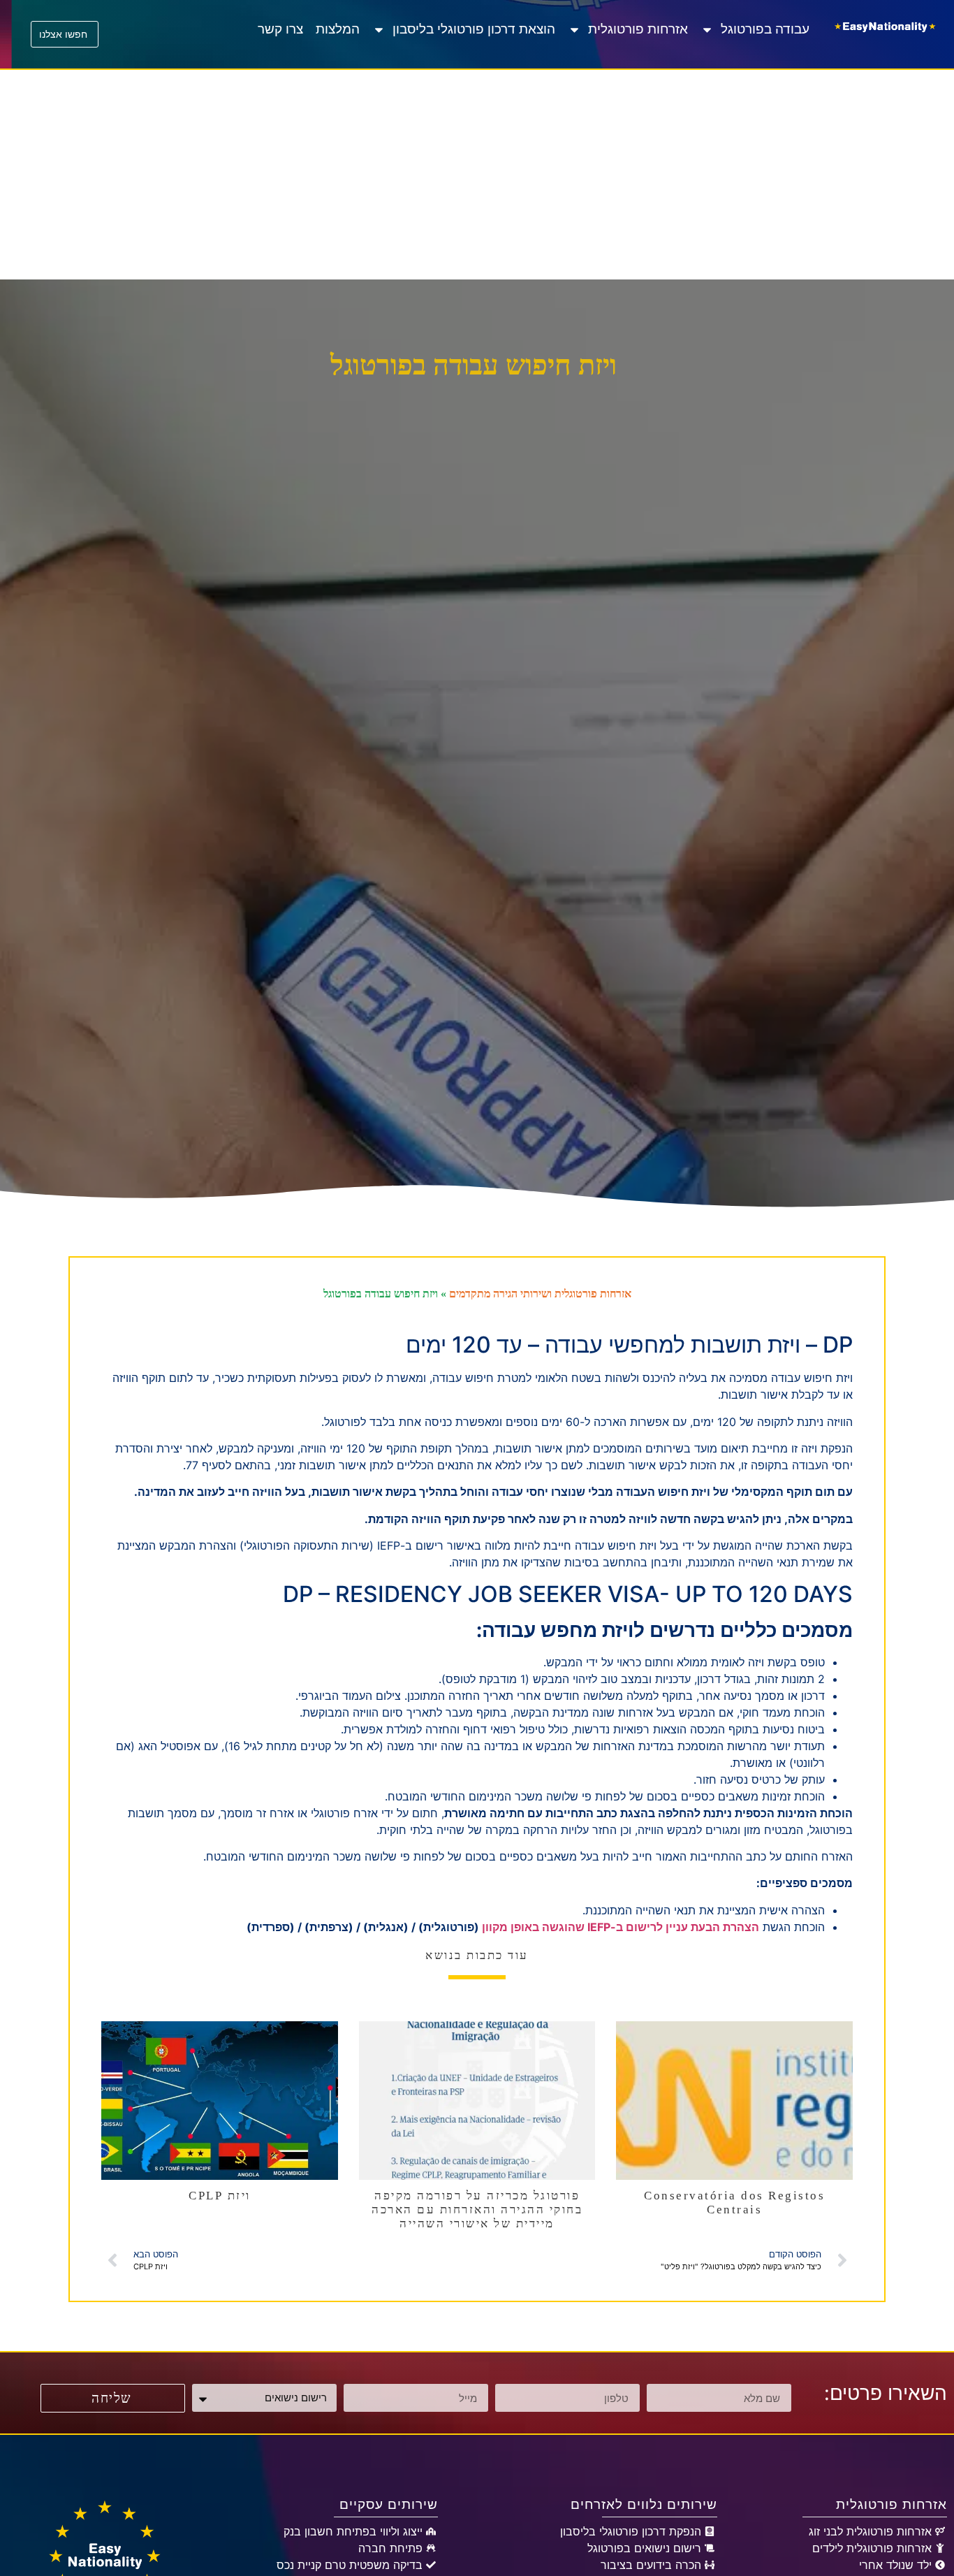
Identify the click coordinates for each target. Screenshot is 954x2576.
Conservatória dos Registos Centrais (734, 2203)
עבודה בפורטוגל (765, 29)
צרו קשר (280, 29)
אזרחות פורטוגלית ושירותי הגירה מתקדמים (540, 1294)
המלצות (338, 29)
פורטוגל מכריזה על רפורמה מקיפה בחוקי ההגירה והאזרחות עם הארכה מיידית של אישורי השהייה (477, 2210)
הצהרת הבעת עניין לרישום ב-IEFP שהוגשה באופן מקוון (621, 1927)
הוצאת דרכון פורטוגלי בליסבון (474, 29)
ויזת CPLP (220, 2196)
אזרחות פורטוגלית (638, 29)
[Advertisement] (477, 175)
